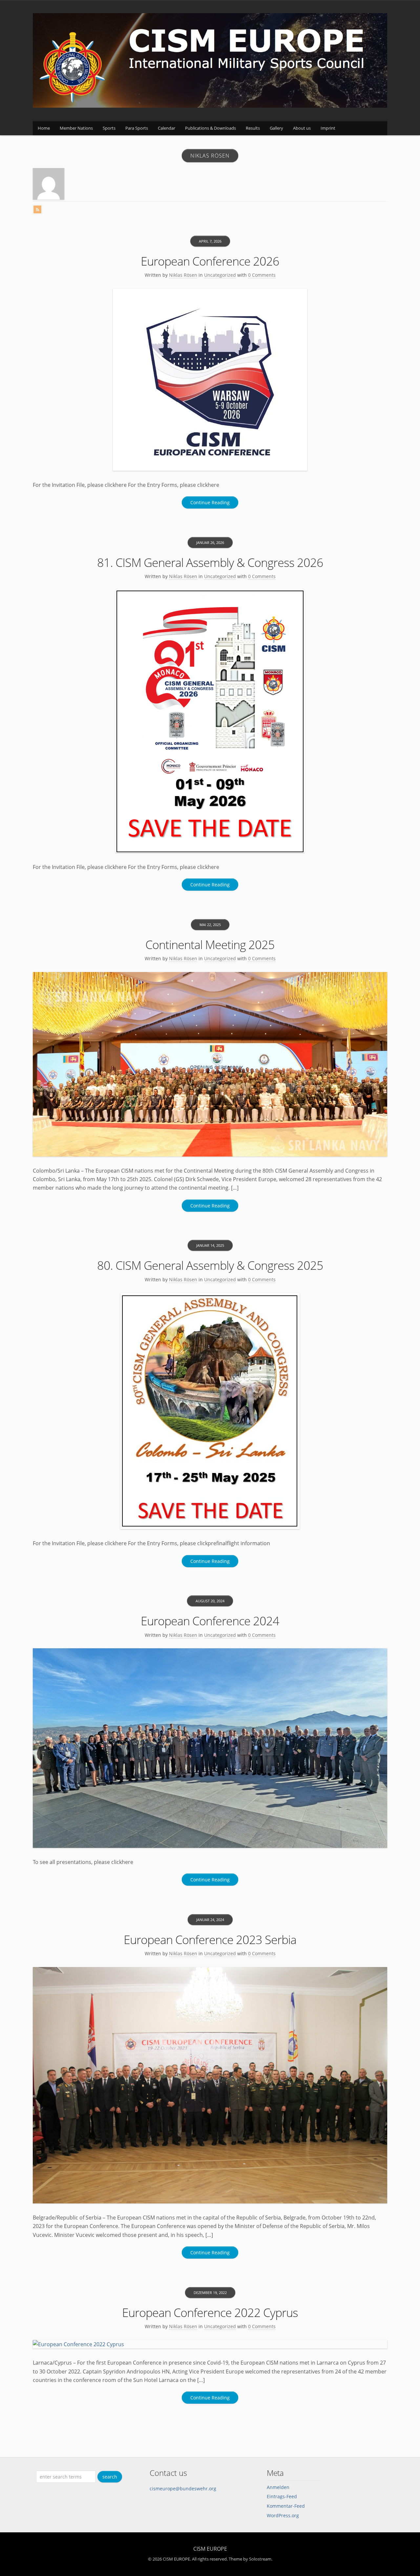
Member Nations (76, 128)
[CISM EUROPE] (210, 106)
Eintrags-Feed (282, 2496)
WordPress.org (283, 2515)
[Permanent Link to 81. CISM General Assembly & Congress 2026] (210, 721)
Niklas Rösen (183, 275)
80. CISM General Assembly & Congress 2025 (210, 1265)
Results (253, 128)
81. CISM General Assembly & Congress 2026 (210, 563)
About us (302, 128)
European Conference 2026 (210, 261)
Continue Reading (210, 502)
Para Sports (137, 128)
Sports (109, 128)
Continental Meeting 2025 (210, 945)
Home (44, 128)
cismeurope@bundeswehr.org (183, 2489)
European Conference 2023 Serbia (210, 1940)
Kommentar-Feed (286, 2506)
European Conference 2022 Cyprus (210, 2313)
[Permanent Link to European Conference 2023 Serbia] (210, 2085)
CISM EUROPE (210, 2549)
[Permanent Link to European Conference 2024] (210, 1748)
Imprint (328, 128)
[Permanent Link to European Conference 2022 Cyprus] (210, 2344)
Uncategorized (220, 275)
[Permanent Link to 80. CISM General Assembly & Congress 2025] (210, 1411)
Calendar (167, 128)
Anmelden (278, 2487)
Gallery (276, 128)
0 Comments (262, 275)
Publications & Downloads (210, 128)
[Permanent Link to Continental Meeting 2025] (210, 1064)
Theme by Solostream (250, 2559)
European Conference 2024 (210, 1621)
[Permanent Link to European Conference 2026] (210, 380)
